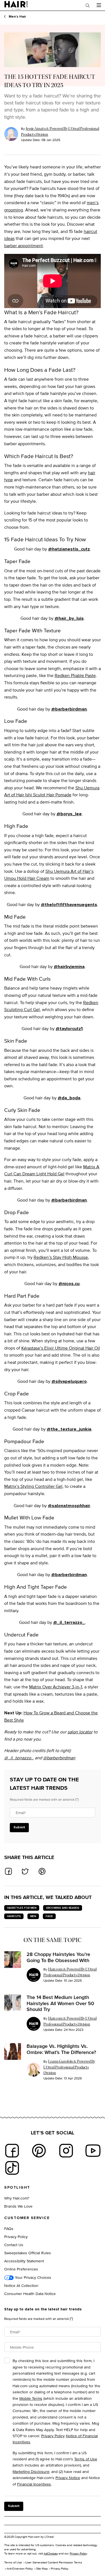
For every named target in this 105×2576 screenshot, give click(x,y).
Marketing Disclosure (31, 2471)
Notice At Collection (21, 2285)
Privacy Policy (16, 2237)
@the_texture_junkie (69, 1429)
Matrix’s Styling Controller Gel (33, 1486)
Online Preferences (21, 2269)
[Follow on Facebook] (12, 2151)
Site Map (42, 2568)
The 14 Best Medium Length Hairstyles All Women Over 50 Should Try (60, 2003)
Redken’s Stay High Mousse (61, 1257)
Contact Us (14, 2245)
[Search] (88, 5)
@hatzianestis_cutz (69, 549)
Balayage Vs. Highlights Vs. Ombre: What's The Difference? (61, 2049)
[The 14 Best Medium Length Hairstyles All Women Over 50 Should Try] (13, 2003)
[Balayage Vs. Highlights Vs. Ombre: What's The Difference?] (13, 2051)
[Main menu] (99, 5)
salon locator (80, 1732)
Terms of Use (86, 2459)
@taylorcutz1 (69, 1029)
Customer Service (27, 2218)
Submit (19, 1827)
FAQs (9, 2228)
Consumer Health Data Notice (30, 2293)
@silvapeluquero (69, 1381)
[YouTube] (93, 2151)
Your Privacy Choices (32, 2277)
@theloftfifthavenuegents (69, 905)
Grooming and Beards (63, 1908)
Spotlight (17, 2187)
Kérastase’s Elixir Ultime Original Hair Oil (61, 1348)
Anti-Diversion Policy (20, 2568)
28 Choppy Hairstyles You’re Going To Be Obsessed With (58, 1957)
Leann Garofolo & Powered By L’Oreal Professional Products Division (69, 2067)
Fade (49, 1916)
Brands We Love (18, 2206)
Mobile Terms (31, 2398)
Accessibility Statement (24, 2261)
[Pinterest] (39, 2151)
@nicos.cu (69, 1284)
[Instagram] (66, 2151)
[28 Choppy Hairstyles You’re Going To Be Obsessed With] (13, 1960)
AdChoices (51, 2553)
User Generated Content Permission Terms (54, 2562)
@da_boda (69, 1098)
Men (33, 1916)
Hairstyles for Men (22, 1908)
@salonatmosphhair (69, 1506)
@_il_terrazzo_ (69, 1622)
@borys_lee (69, 814)
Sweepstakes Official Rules (28, 2253)
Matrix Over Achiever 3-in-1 (56, 1687)
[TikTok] (12, 2168)
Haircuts (14, 1916)
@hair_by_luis (69, 618)
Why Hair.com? (17, 2198)
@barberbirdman (69, 709)
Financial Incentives (34, 2484)
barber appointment (24, 246)
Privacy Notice (68, 2478)
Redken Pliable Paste (75, 675)
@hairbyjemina (69, 967)
